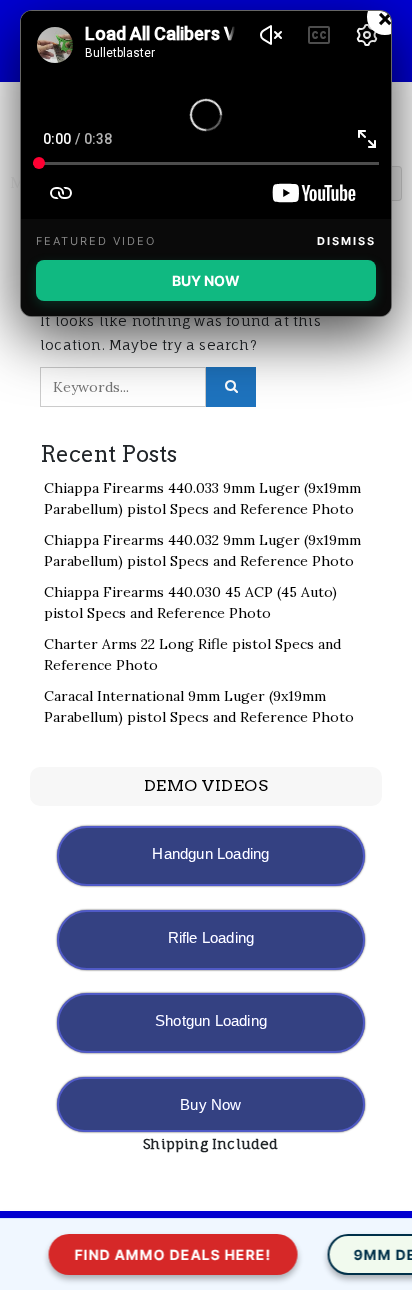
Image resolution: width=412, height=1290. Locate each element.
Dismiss (346, 241)
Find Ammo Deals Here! (169, 1254)
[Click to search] (231, 387)
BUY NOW (206, 280)
